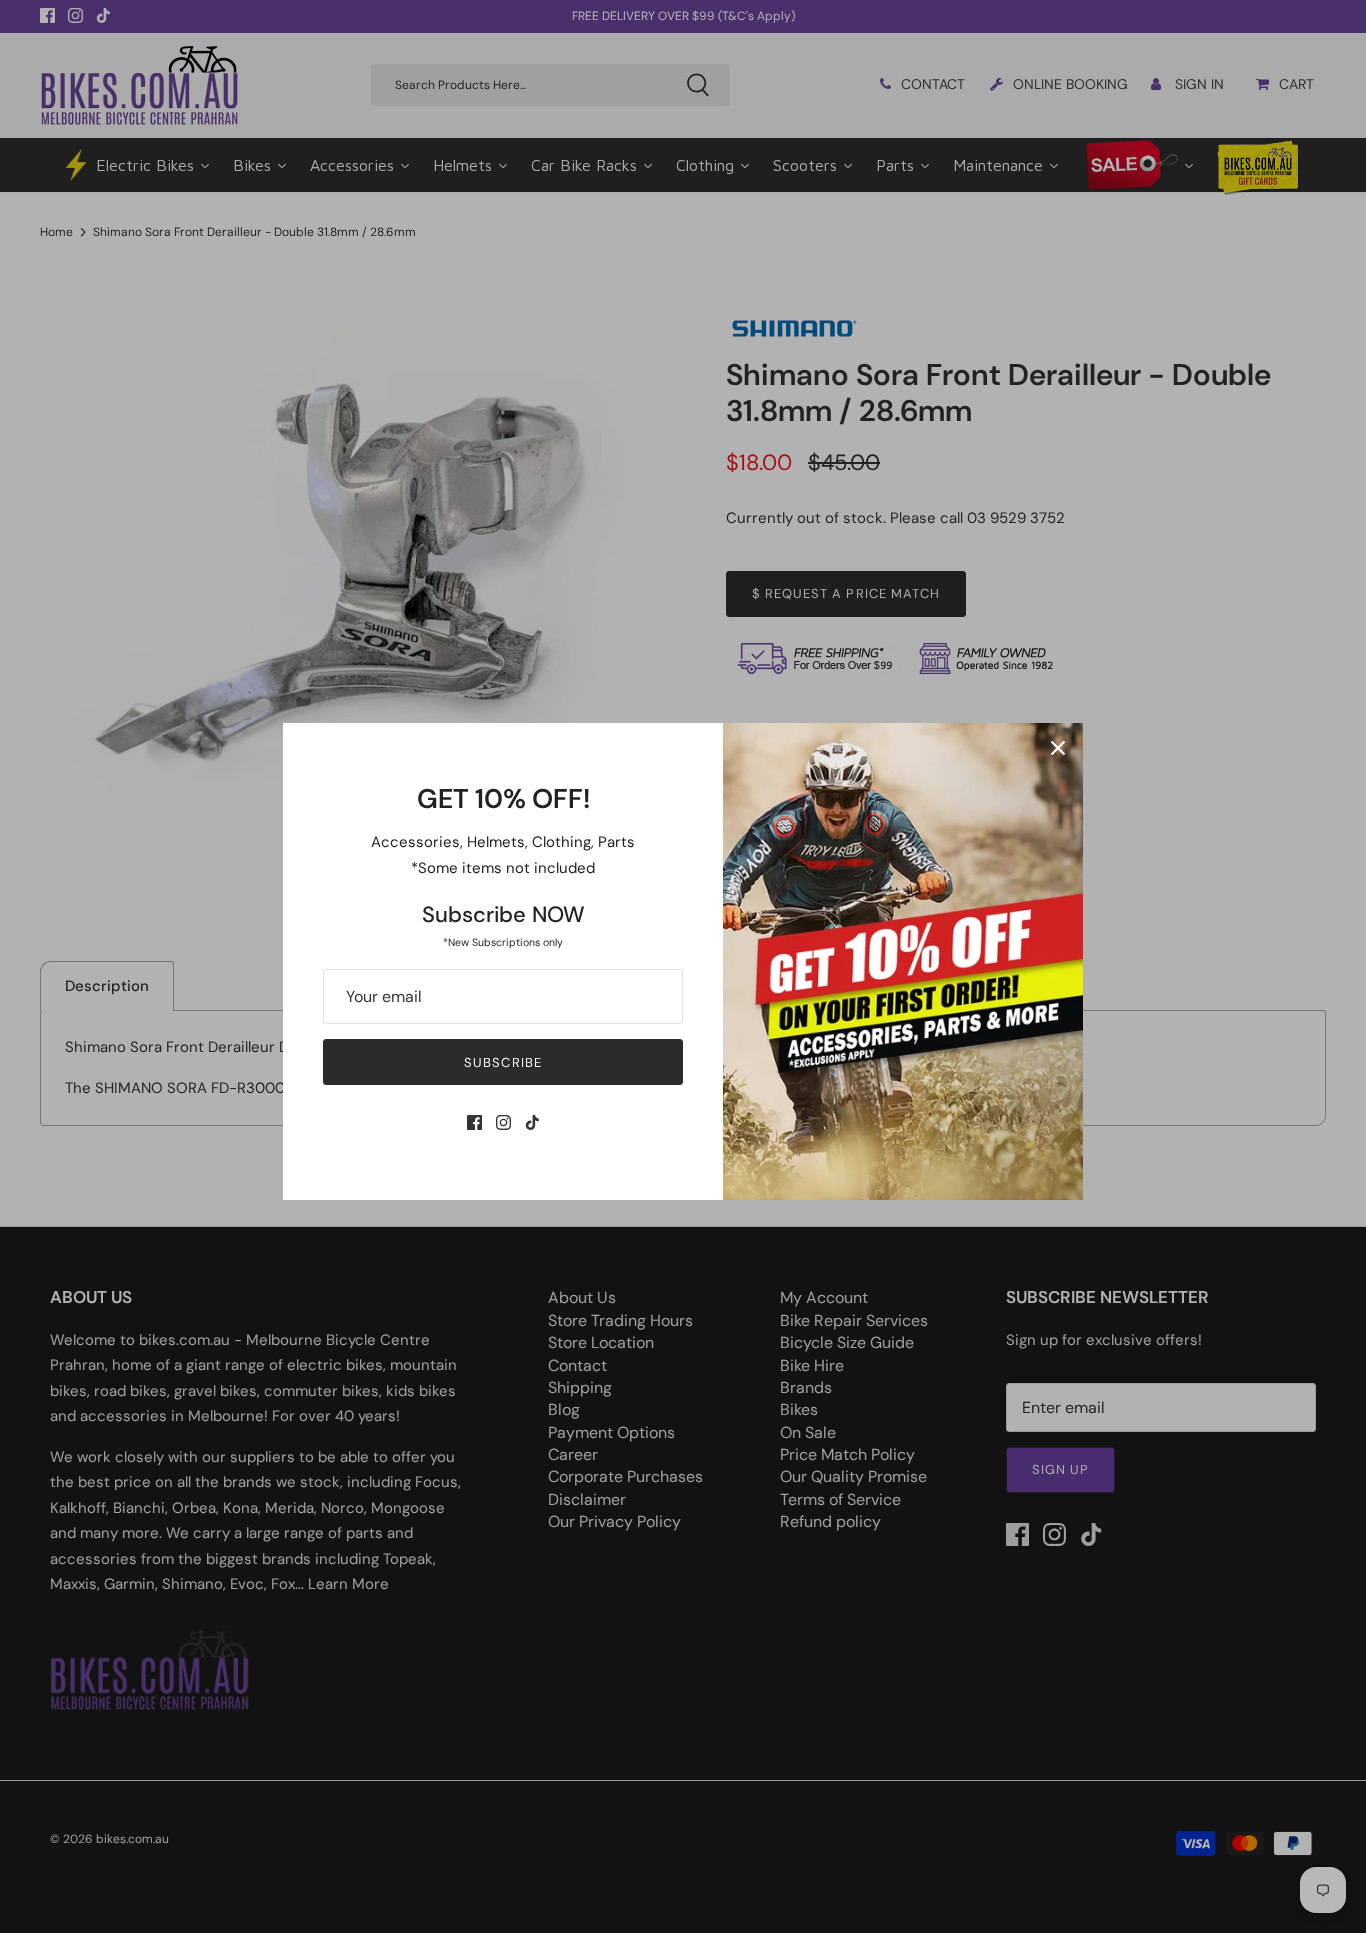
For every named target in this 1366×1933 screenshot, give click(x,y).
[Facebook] (474, 1122)
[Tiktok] (532, 1122)
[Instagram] (503, 1122)
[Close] (1058, 748)
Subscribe (502, 1062)
